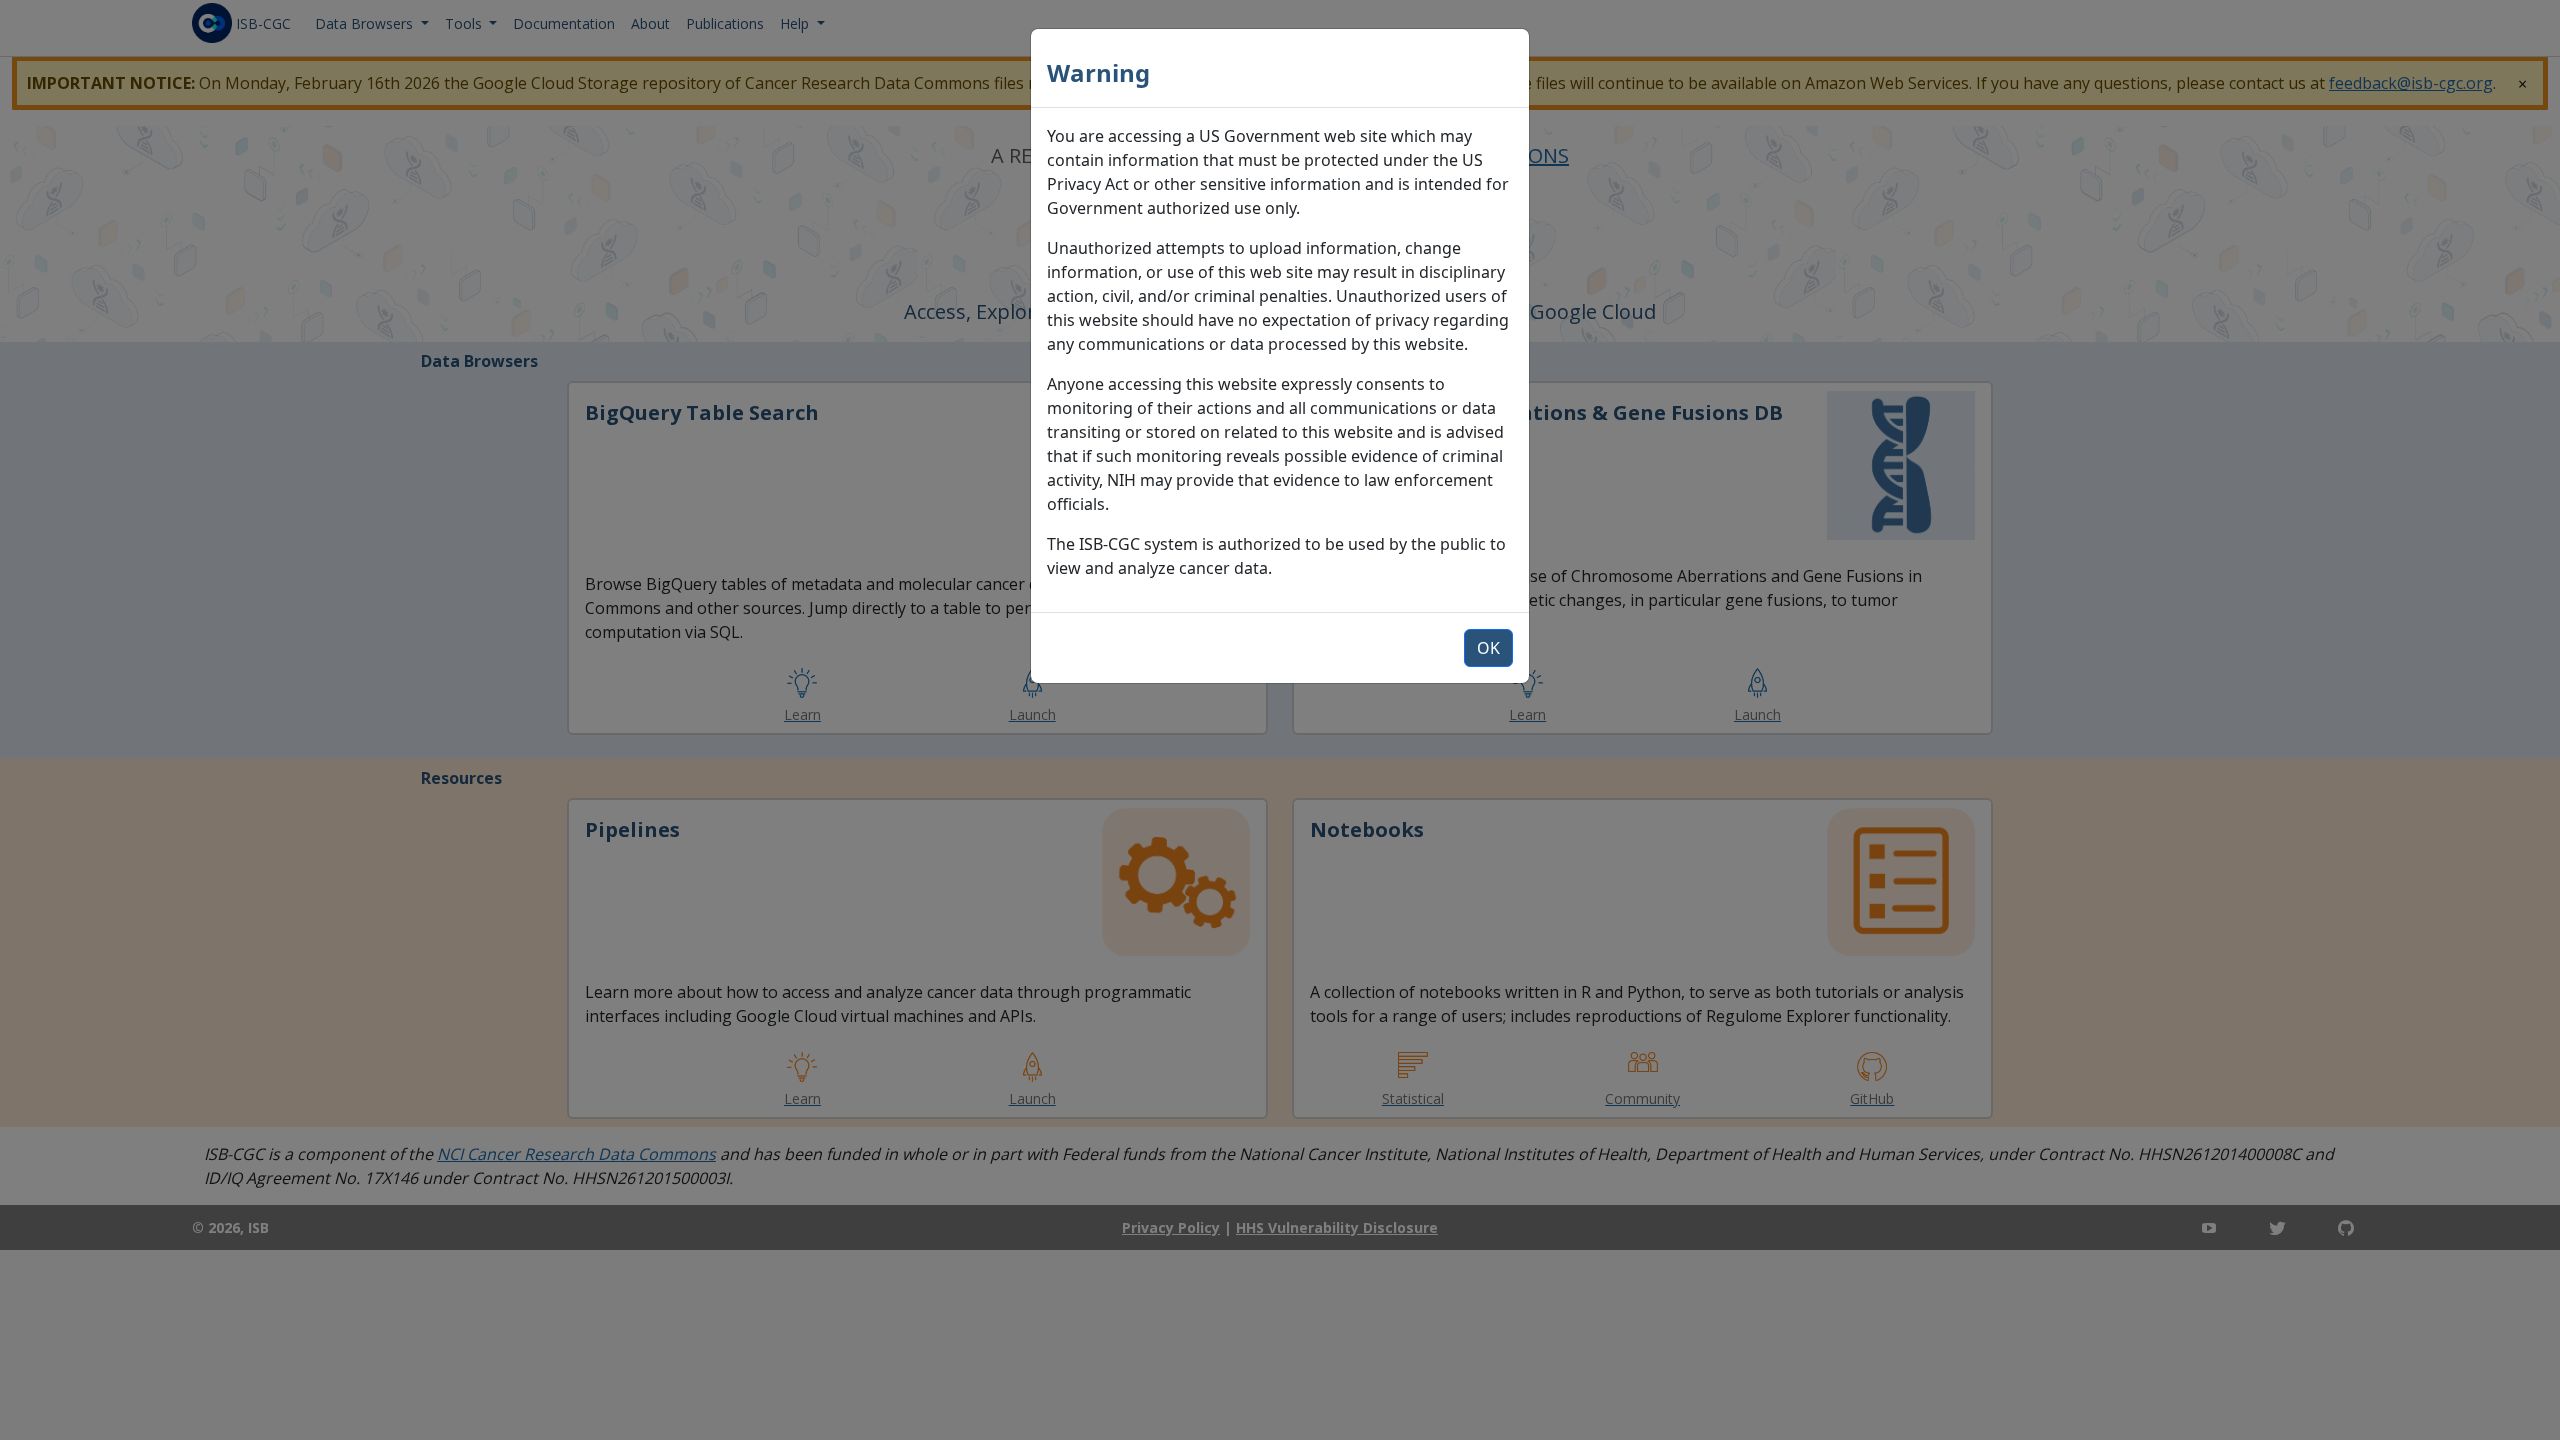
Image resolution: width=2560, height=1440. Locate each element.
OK (1488, 648)
